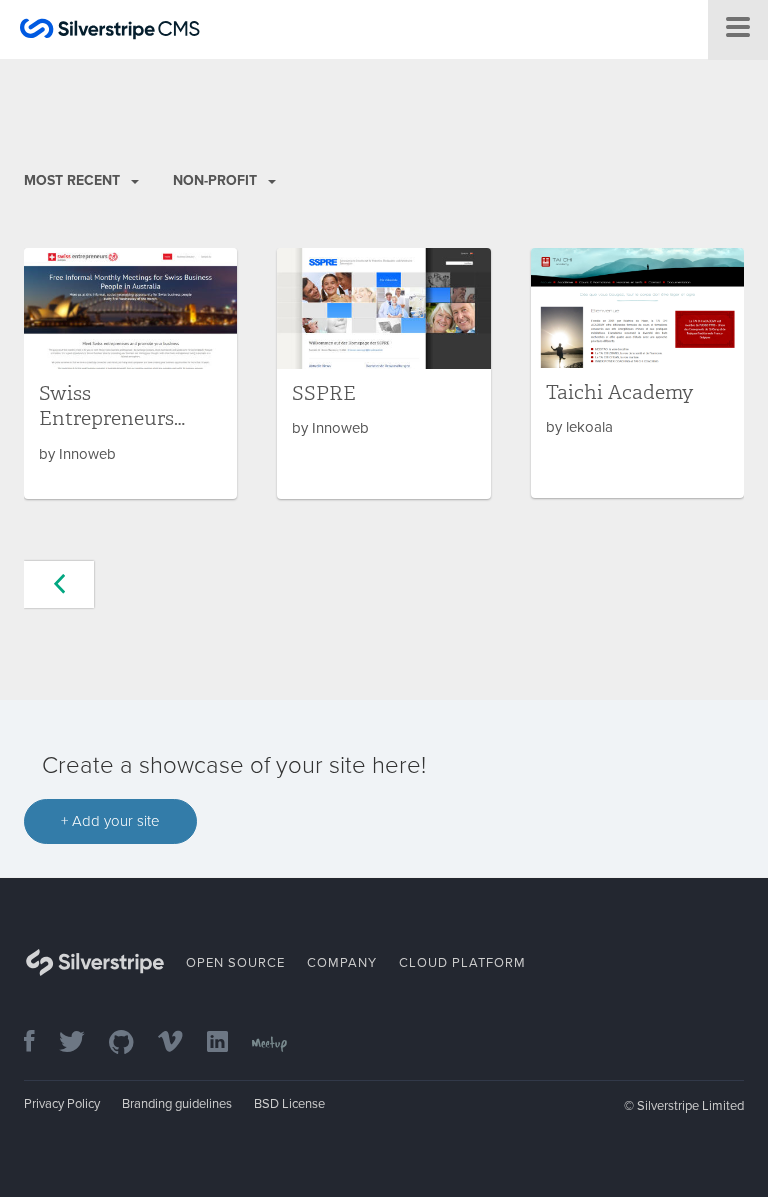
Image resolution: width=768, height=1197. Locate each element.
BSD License (289, 1104)
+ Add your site (110, 821)
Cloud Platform (462, 963)
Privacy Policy (62, 1104)
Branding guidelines (177, 1104)
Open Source (235, 963)
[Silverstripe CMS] (110, 31)
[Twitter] (82, 1043)
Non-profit (217, 180)
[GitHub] (131, 1043)
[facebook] (39, 1043)
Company (342, 963)
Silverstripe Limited (690, 1106)
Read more (130, 373)
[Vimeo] (180, 1043)
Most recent (74, 180)
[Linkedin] (227, 1043)
